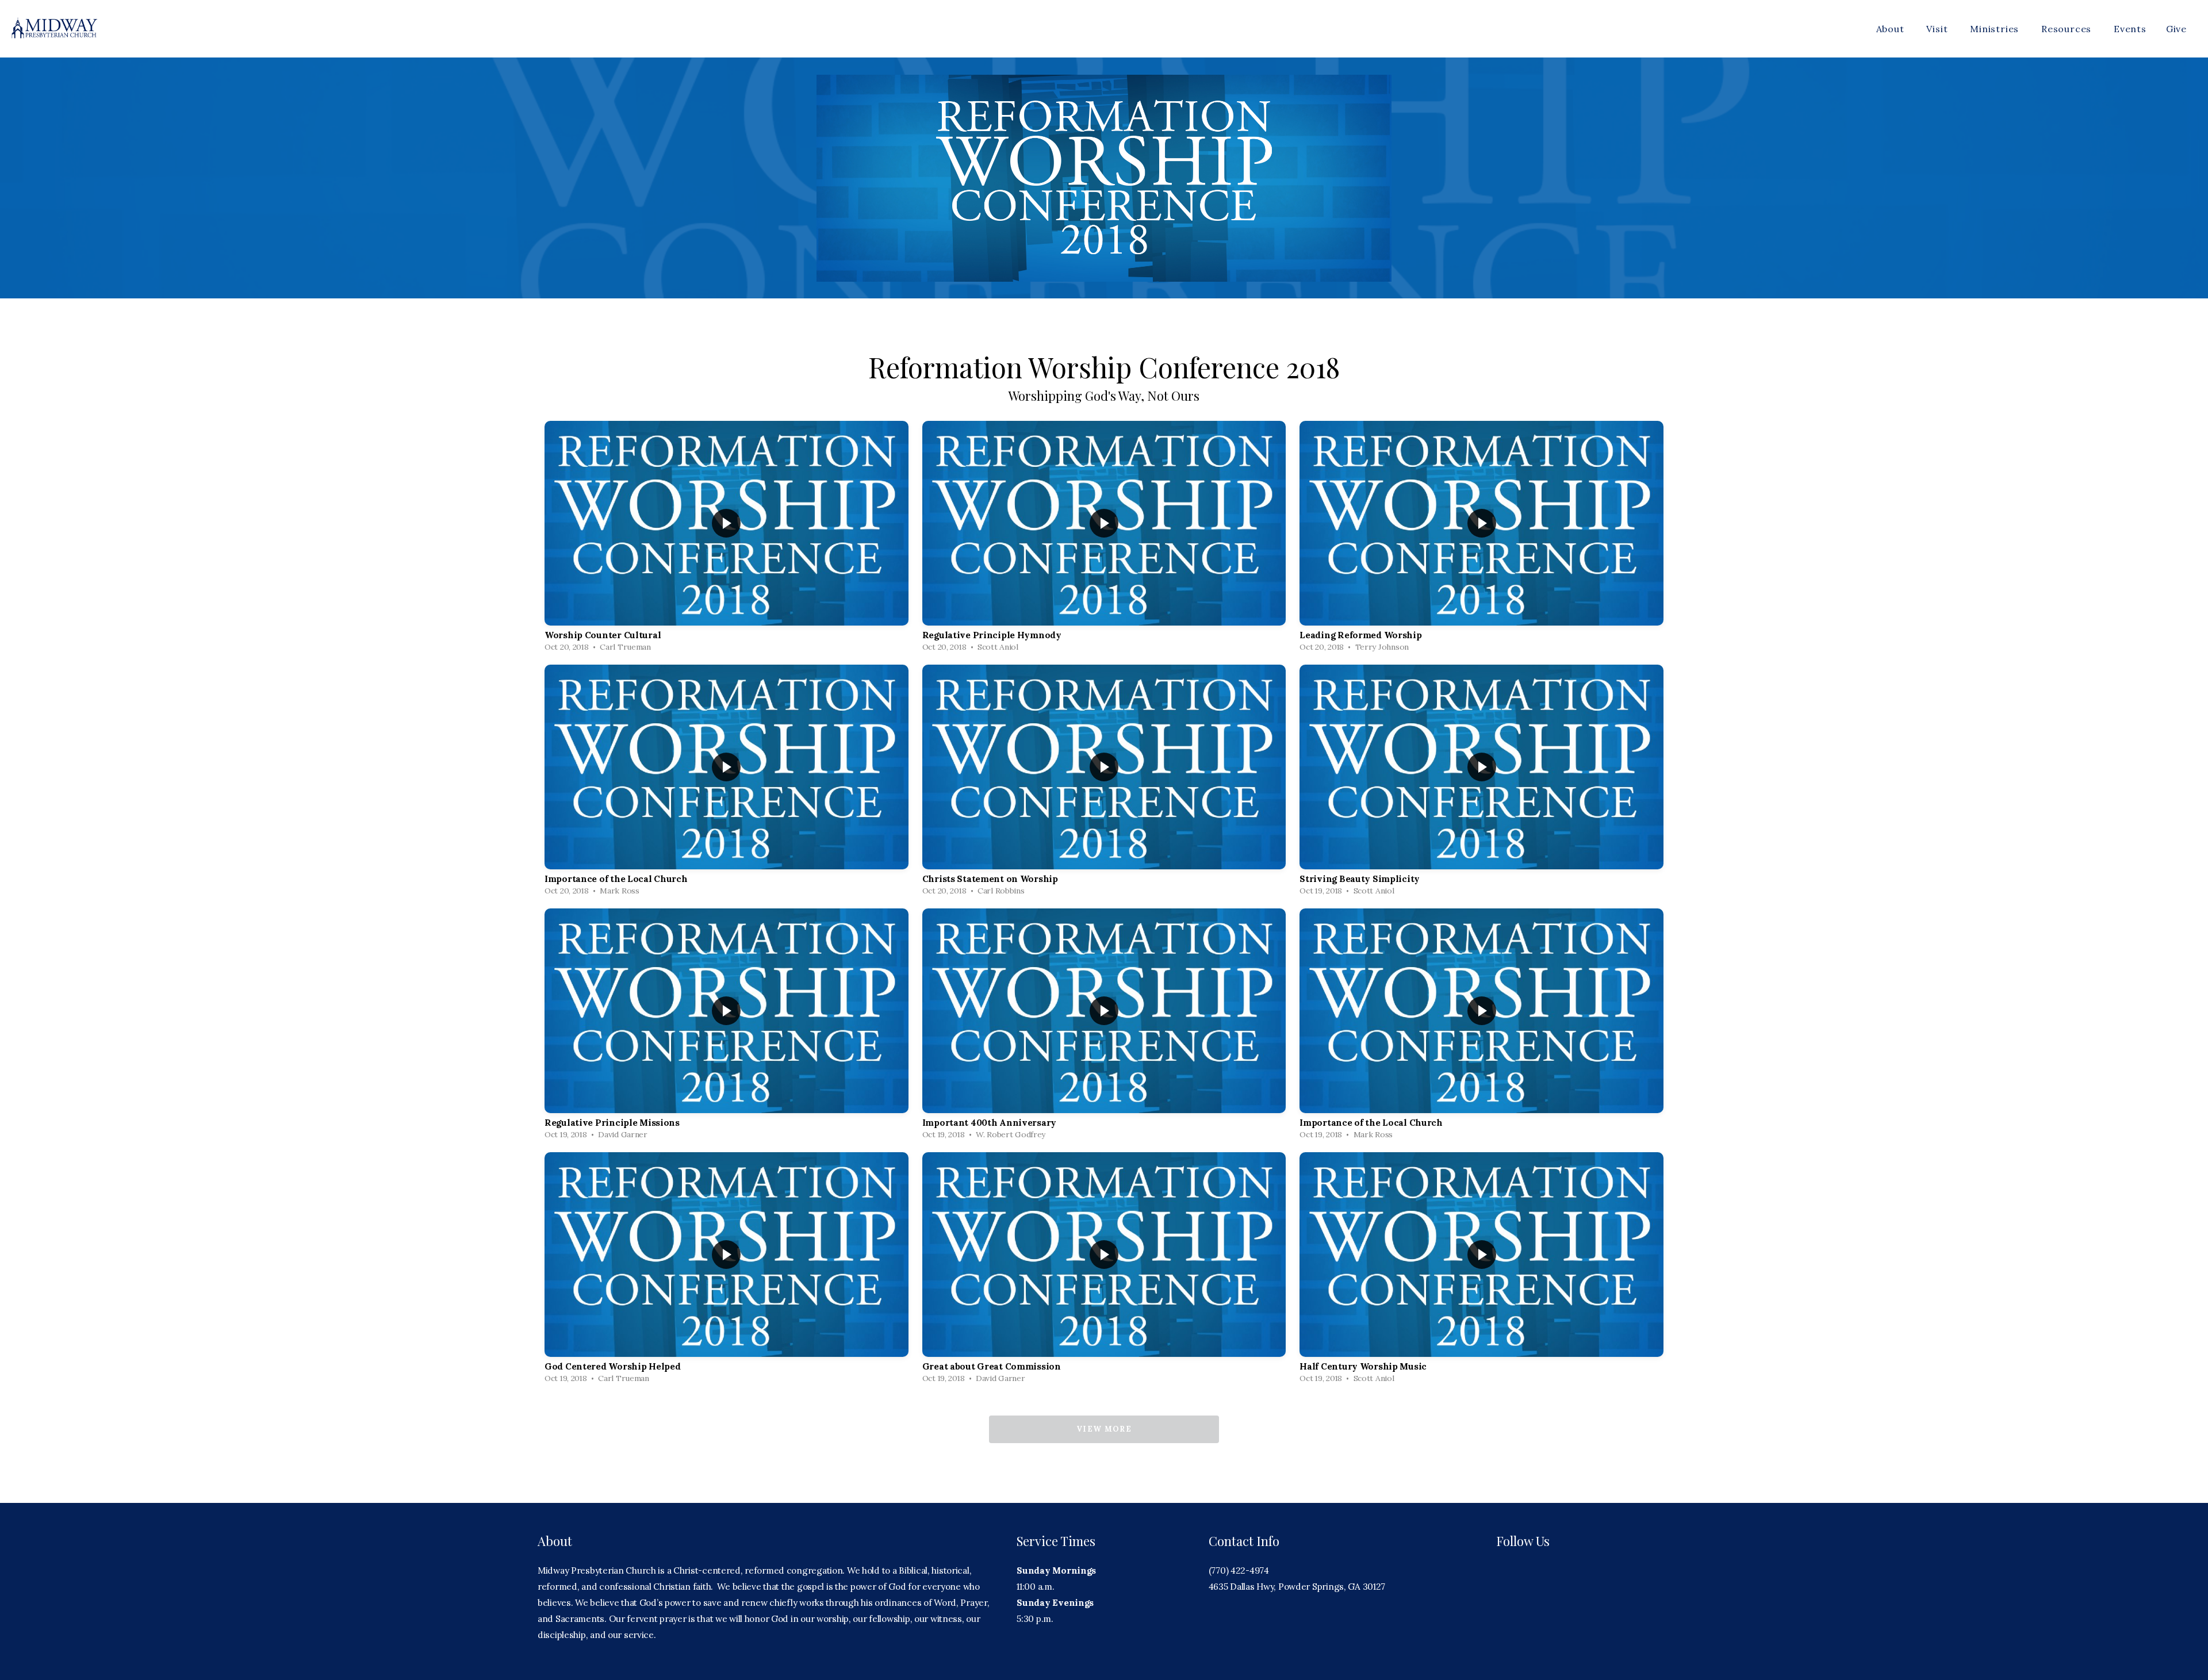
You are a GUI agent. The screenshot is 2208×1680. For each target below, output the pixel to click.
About (1892, 29)
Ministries (1996, 29)
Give (2176, 29)
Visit (1938, 29)
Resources (2068, 29)
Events (2130, 29)
